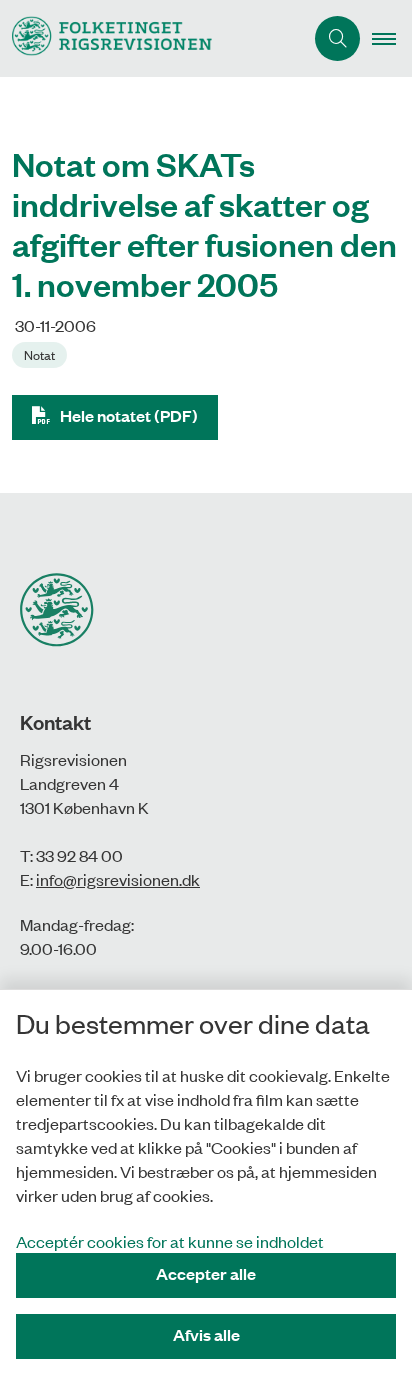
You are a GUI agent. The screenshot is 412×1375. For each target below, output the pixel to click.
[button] (392, 39)
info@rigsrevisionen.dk (118, 879)
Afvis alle (206, 1334)
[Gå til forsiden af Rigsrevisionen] (151, 38)
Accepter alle (206, 1273)
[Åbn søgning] (337, 38)
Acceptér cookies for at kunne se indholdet (170, 1241)
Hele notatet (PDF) (129, 415)
